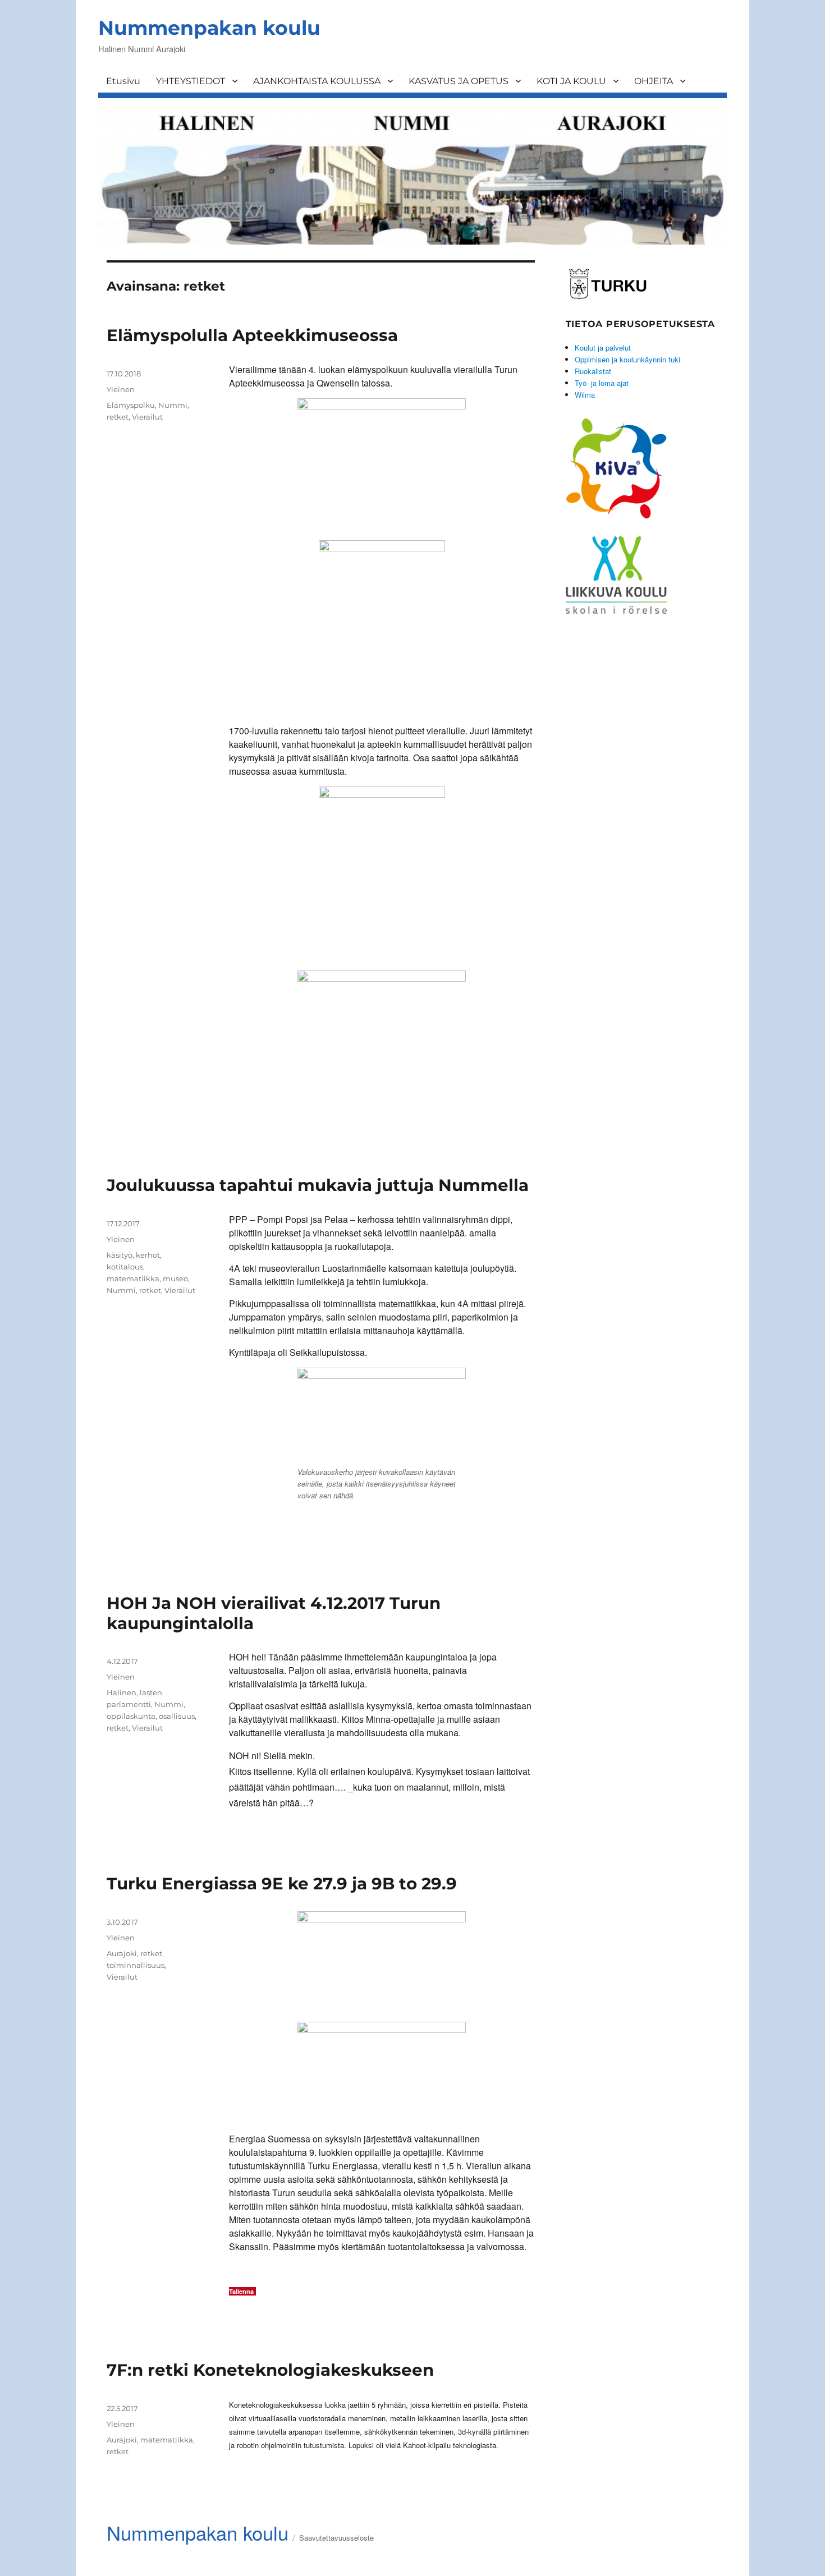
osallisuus (177, 1716)
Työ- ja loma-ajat (602, 383)
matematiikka (133, 1278)
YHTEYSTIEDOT (191, 81)
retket (118, 417)
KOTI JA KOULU (571, 81)
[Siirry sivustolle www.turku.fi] (608, 282)
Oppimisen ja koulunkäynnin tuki (627, 359)
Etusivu (123, 81)
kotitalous (125, 1267)
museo (175, 1278)
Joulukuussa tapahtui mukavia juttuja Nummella (318, 1185)
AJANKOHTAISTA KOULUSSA (317, 81)
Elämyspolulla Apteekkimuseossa (252, 335)
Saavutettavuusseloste (336, 2538)
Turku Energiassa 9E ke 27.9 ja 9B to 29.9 (282, 1883)
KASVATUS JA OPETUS (459, 81)
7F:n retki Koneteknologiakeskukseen (270, 2370)
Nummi (173, 405)
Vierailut (147, 417)
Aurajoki (122, 1953)
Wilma (585, 395)
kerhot (148, 1255)
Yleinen (121, 2424)
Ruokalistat (593, 371)
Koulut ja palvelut (603, 348)
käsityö (120, 1255)
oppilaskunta (131, 1716)
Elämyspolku (131, 405)
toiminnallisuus (136, 1965)
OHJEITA (654, 81)
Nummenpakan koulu (209, 28)
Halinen (122, 1692)
